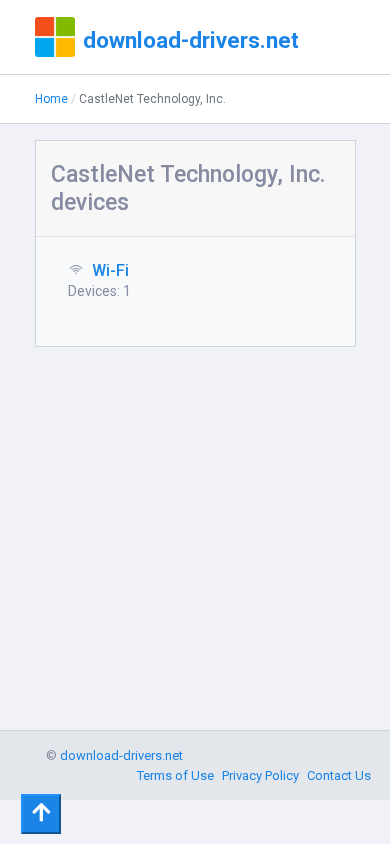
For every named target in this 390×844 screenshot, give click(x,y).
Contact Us (339, 775)
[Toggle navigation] (41, 814)
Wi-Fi (110, 270)
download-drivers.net (191, 40)
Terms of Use (175, 775)
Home (51, 99)
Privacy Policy (260, 775)
